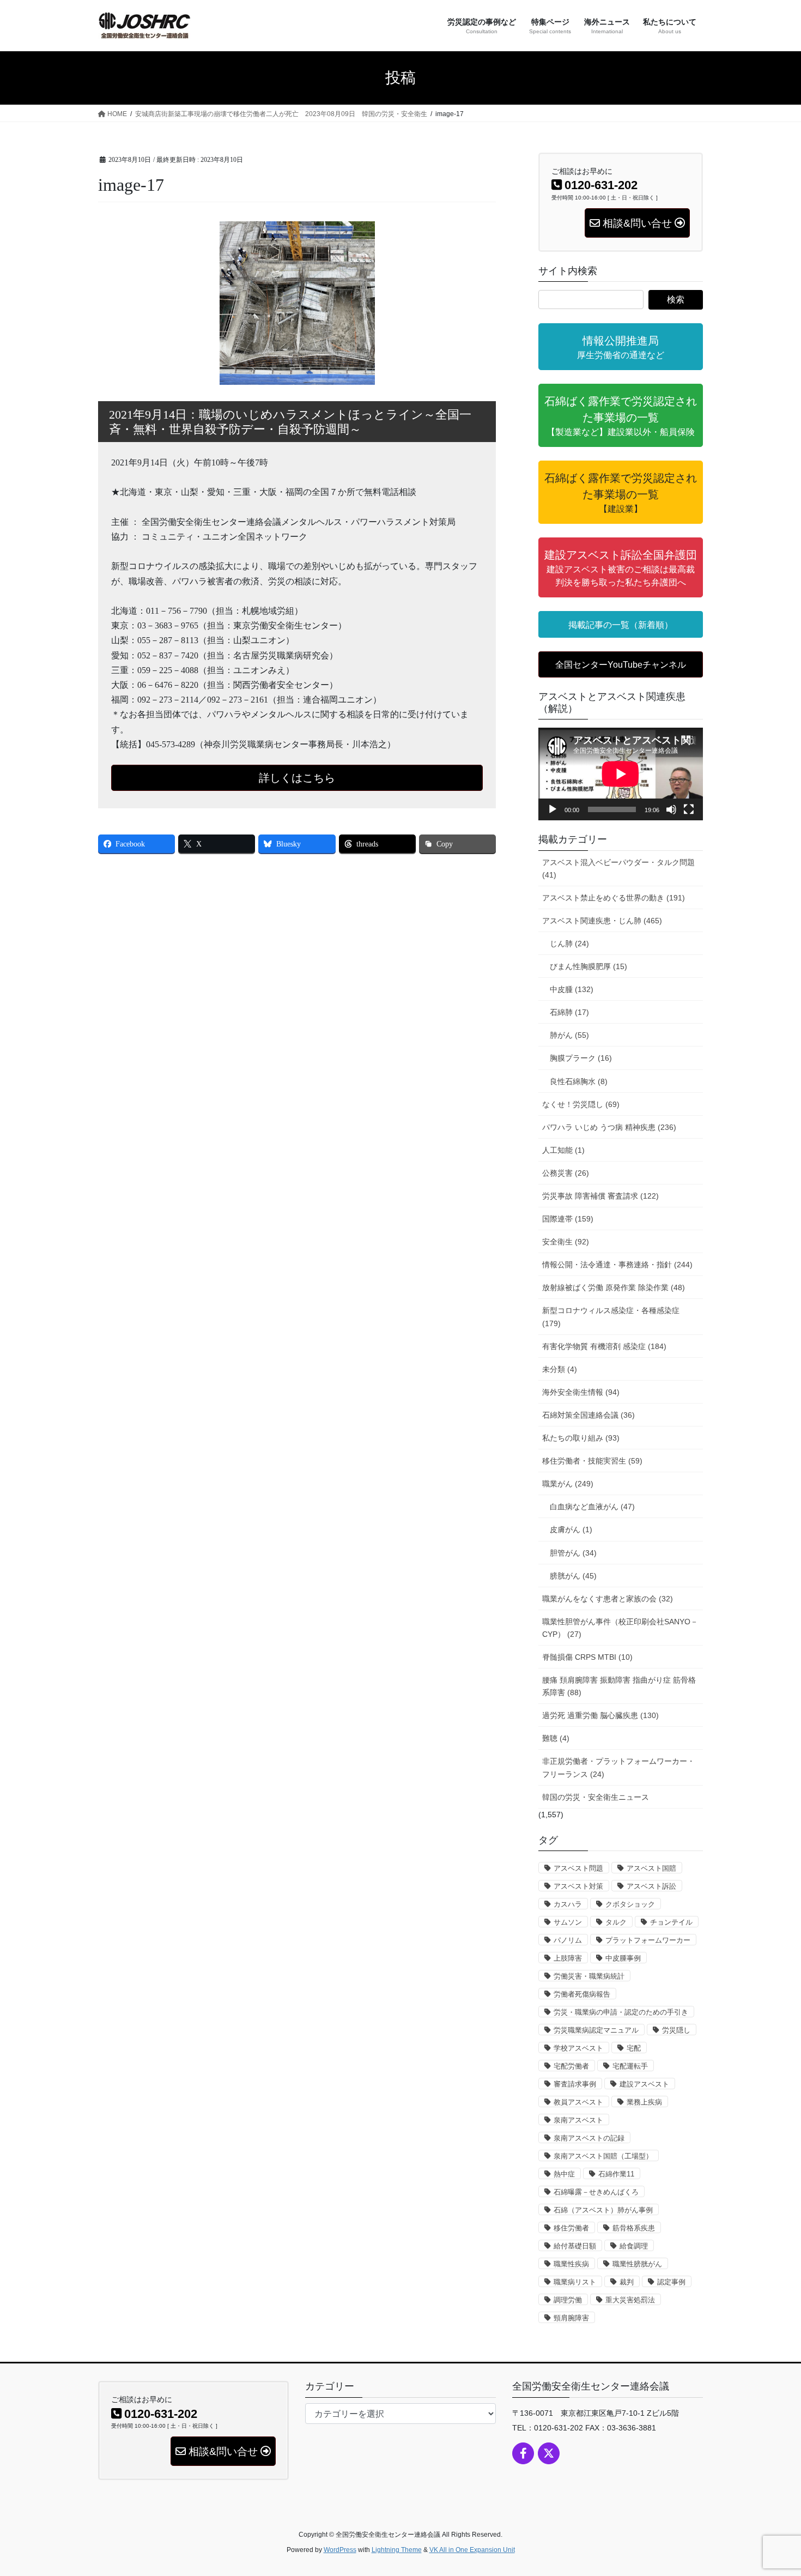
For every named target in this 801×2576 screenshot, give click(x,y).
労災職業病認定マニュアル (596, 2030)
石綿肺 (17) (569, 1012)
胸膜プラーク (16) (581, 1058)
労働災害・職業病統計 (589, 1976)
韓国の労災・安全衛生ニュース (596, 1797)
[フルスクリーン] (689, 809)
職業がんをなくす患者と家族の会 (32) (608, 1599)
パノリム (568, 1940)
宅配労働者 (571, 2066)
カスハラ (568, 1904)
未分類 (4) (560, 1369)
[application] (621, 774)
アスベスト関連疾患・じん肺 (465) (602, 921)
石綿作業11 (616, 2174)
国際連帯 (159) (568, 1219)
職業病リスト (575, 2282)
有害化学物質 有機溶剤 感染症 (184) (604, 1346)
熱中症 (564, 2174)
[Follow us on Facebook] (523, 2453)
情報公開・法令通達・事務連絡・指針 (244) (617, 1265)
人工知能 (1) (563, 1150)
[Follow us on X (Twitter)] (549, 2453)
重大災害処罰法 (630, 2300)
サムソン (568, 1922)
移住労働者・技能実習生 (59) (592, 1461)
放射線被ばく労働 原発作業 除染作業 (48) (614, 1287)
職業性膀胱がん (637, 2264)
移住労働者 (571, 2228)
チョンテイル (671, 1922)
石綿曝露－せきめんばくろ (596, 2192)
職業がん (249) (568, 1484)
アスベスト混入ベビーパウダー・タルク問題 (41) (618, 869)
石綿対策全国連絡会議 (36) (588, 1415)
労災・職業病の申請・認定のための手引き (621, 2012)
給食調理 (634, 2246)
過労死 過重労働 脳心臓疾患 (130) (600, 1715)
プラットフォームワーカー (648, 1940)
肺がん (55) (569, 1035)
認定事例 (671, 2282)
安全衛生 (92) (566, 1242)
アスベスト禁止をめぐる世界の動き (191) (614, 898)
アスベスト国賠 (651, 1868)
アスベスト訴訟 (651, 1886)
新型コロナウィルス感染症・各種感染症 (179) (611, 1317)
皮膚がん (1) (571, 1529)
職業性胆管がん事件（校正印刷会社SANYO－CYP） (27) (620, 1628)
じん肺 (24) (569, 944)
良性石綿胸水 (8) (579, 1081)
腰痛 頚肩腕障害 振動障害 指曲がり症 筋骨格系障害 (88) (619, 1686)
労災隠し (676, 2030)
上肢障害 (568, 1958)
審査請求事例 (575, 2084)
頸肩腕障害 (571, 2318)
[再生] (553, 809)
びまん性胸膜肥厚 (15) (588, 966)
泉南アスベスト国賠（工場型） (603, 2156)
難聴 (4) (556, 1738)
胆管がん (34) (573, 1553)
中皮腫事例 (623, 1958)
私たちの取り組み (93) (581, 1438)
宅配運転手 (630, 2066)
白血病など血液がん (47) (592, 1507)
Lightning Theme (397, 2550)
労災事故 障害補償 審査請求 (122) (600, 1196)
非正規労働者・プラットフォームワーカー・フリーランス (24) (618, 1767)
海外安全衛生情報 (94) (581, 1392)
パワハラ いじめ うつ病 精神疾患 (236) (609, 1127)
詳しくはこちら (297, 778)
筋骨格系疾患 (634, 2228)
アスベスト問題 (578, 1868)
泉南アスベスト (578, 2120)
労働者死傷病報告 (582, 1994)
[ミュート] (671, 809)
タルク (616, 1922)
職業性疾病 (571, 2264)
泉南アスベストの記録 (589, 2138)
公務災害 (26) (566, 1173)
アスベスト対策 (578, 1886)
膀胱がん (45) (573, 1576)
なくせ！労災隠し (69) (581, 1104)
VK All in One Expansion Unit (472, 2550)
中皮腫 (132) (572, 989)
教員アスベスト (578, 2102)
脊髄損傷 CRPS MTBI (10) (587, 1657)
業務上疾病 (644, 2102)
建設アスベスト (644, 2084)
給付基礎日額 (575, 2246)
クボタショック (630, 1904)
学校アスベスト (578, 2048)
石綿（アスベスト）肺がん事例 (603, 2210)
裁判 (627, 2282)
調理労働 (568, 2300)
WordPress (340, 2550)
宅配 (634, 2048)
